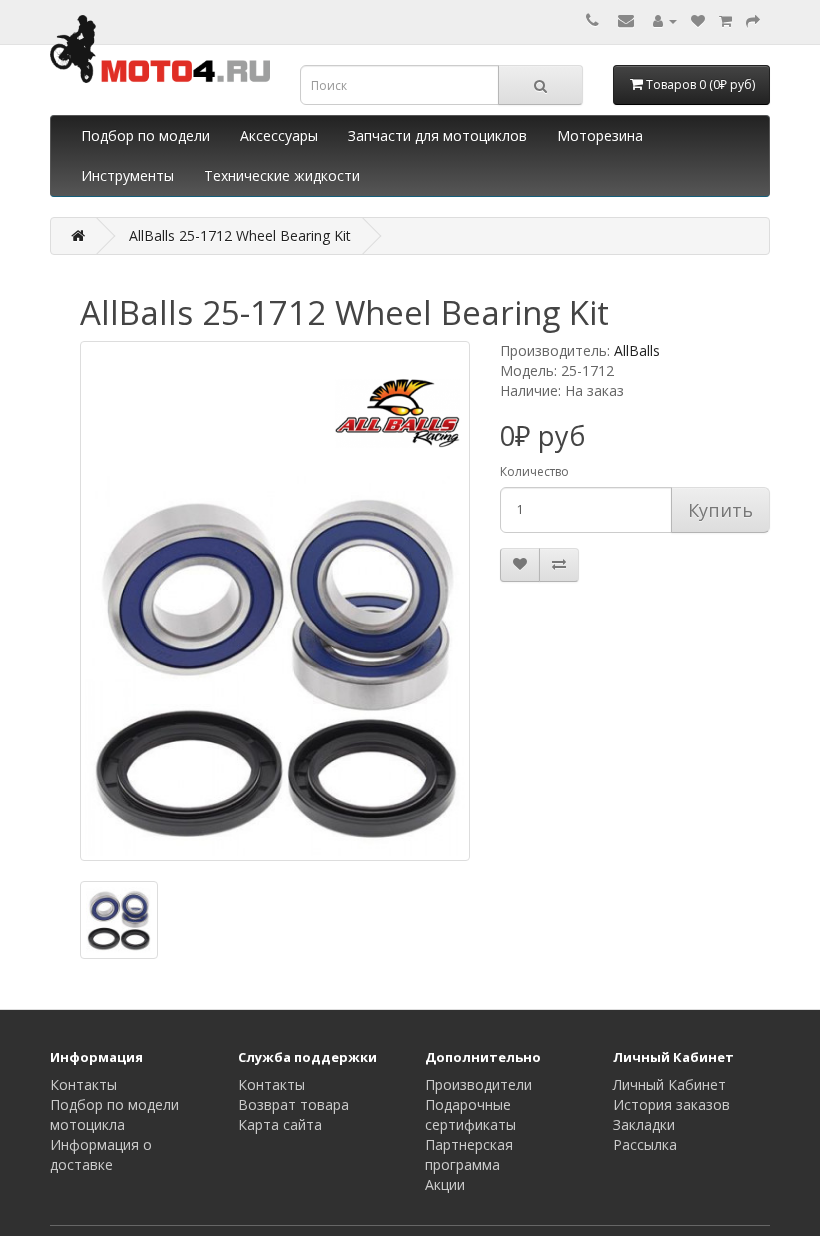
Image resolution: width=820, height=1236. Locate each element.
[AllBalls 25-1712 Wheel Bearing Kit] (275, 601)
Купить (720, 510)
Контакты (83, 1084)
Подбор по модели (145, 135)
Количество (534, 471)
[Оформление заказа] (753, 20)
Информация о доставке (101, 1154)
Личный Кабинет (669, 1084)
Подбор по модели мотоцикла (114, 1114)
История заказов (671, 1104)
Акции (445, 1184)
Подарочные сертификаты (470, 1114)
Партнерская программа (469, 1154)
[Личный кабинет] (665, 20)
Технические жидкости (282, 175)
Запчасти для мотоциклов (437, 135)
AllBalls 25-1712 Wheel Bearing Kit (240, 235)
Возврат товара (293, 1104)
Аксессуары (279, 135)
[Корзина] (725, 20)
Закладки (644, 1124)
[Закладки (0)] (698, 20)
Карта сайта (280, 1124)
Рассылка (645, 1144)
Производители (478, 1084)
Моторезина (600, 135)
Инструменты (127, 175)
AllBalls (637, 350)
